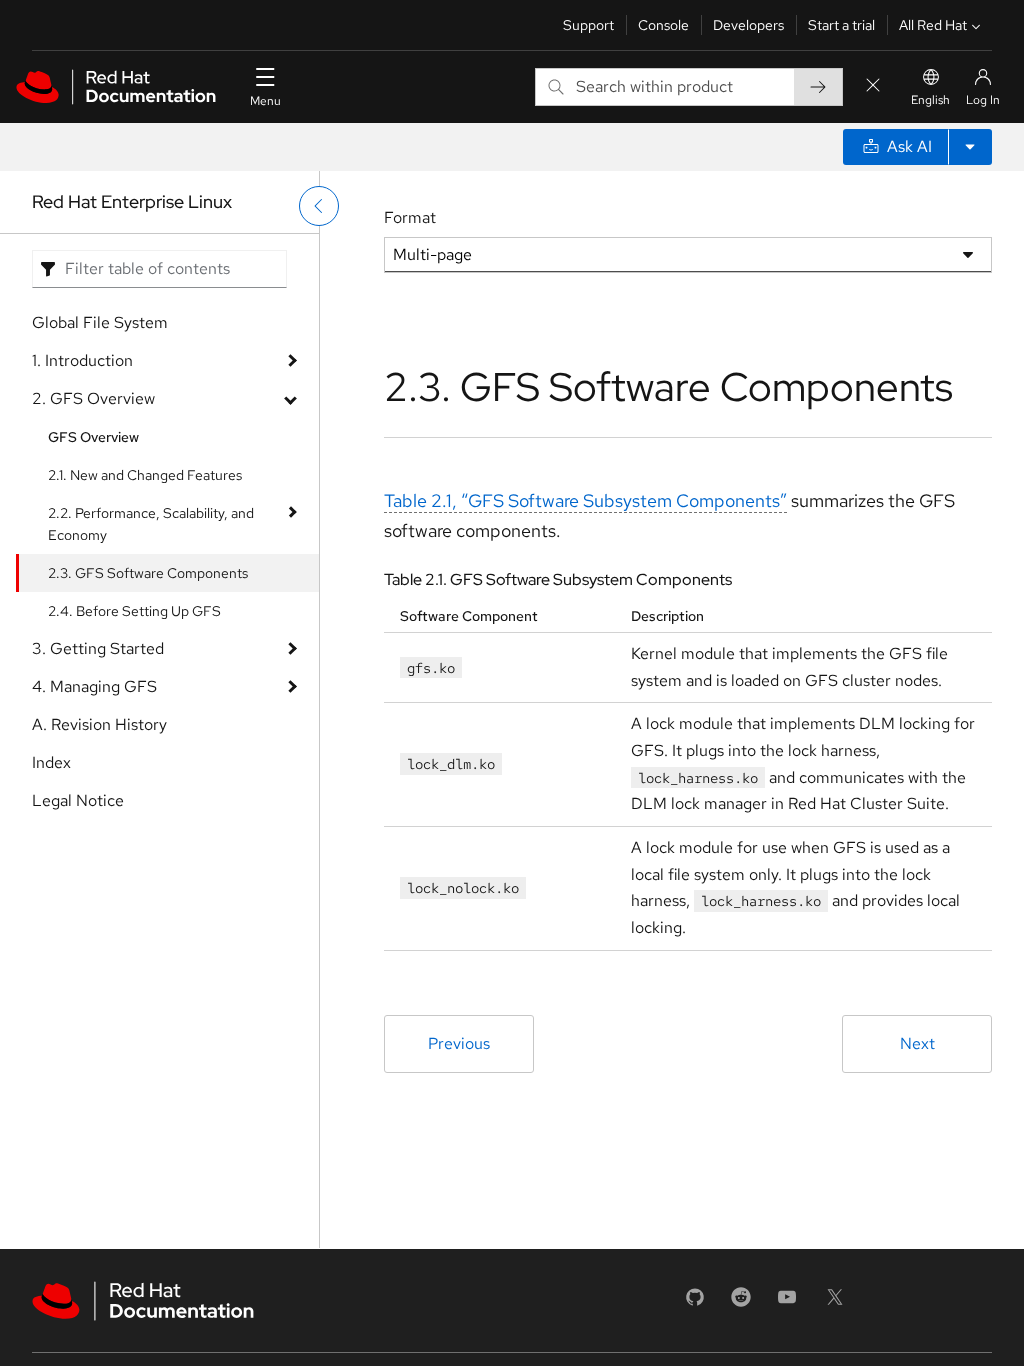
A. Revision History (99, 724)
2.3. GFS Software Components (148, 573)
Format (410, 217)
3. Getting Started (98, 648)
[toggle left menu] (319, 206)
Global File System (100, 322)
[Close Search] (873, 86)
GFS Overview (93, 437)
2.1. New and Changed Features (145, 475)
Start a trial (841, 25)
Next (917, 1043)
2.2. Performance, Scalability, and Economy (151, 524)
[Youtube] (787, 1303)
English (930, 100)
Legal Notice (78, 800)
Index (51, 762)
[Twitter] (835, 1303)
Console (663, 25)
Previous (459, 1043)
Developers (748, 25)
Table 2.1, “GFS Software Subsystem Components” (585, 500)
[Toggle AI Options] (970, 147)
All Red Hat (933, 25)
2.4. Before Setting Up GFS (134, 611)
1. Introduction (82, 360)
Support (588, 25)
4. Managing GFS (94, 686)
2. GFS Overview (93, 398)
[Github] (695, 1303)
